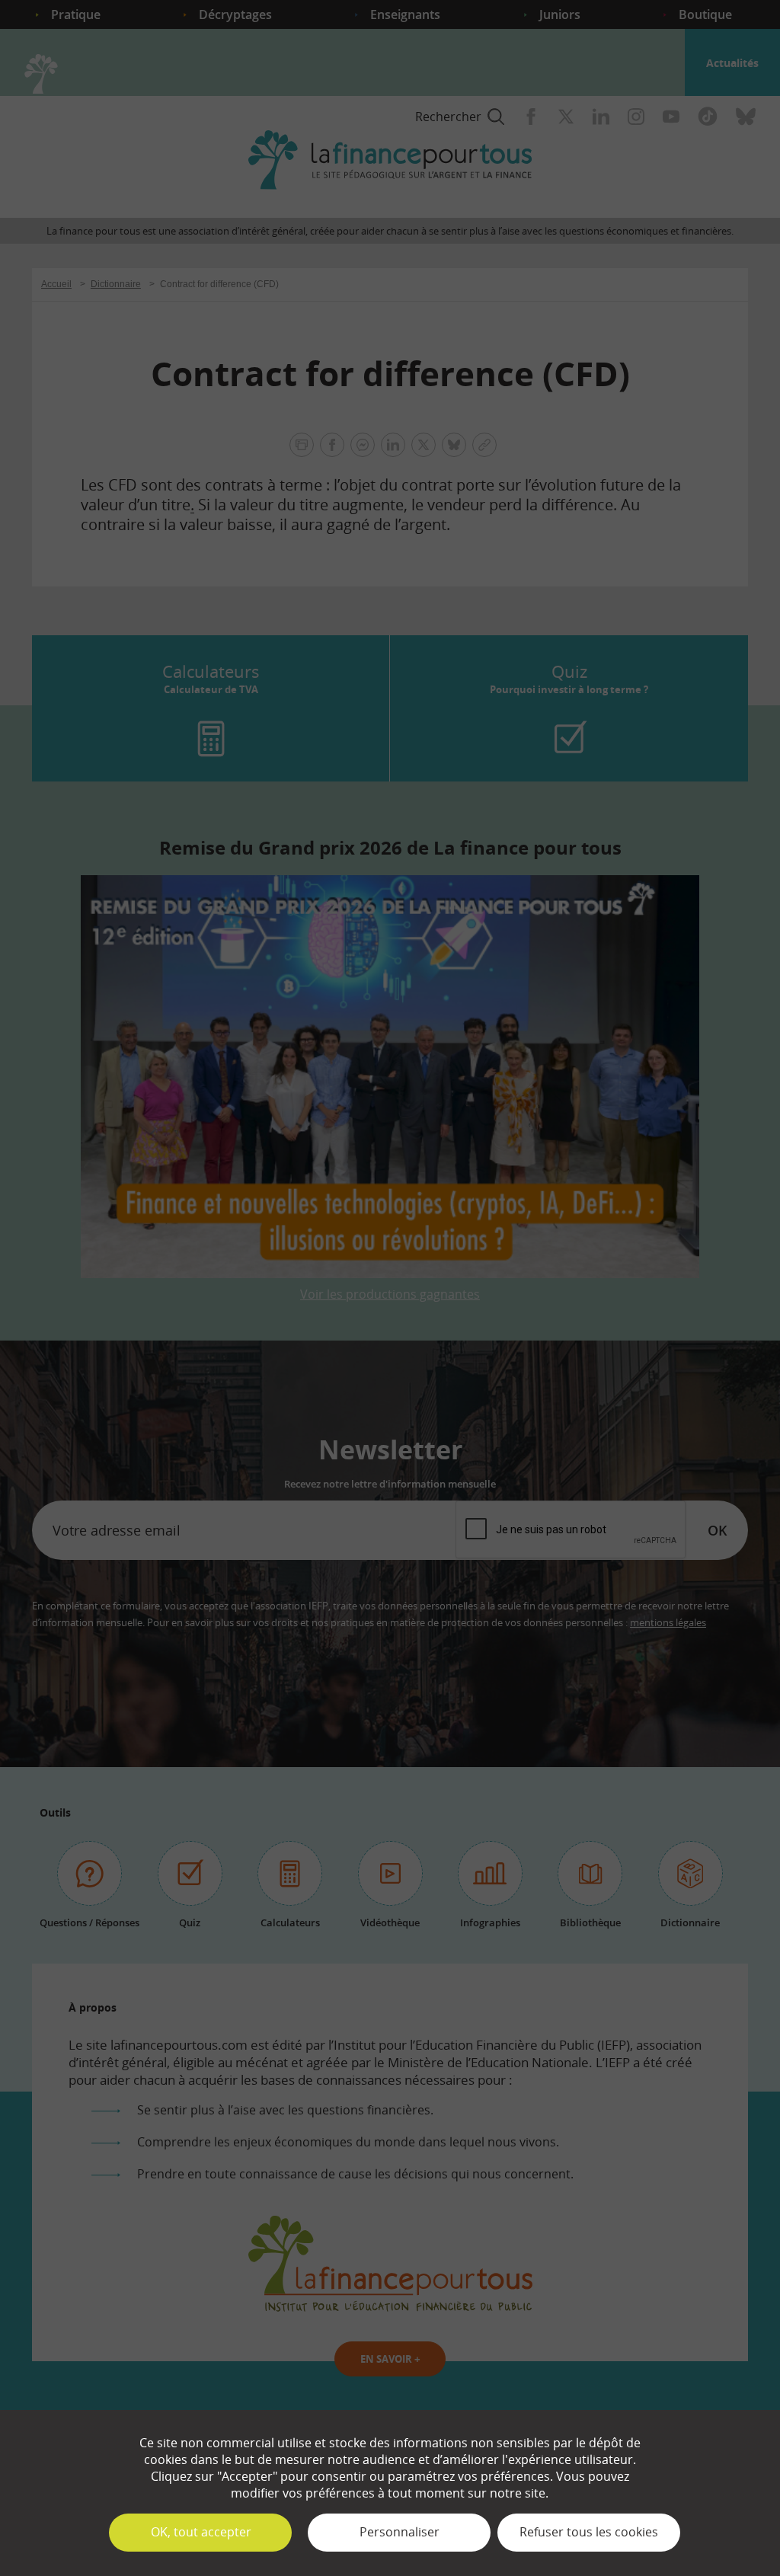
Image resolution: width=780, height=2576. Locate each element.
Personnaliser (400, 2532)
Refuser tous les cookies (589, 2532)
